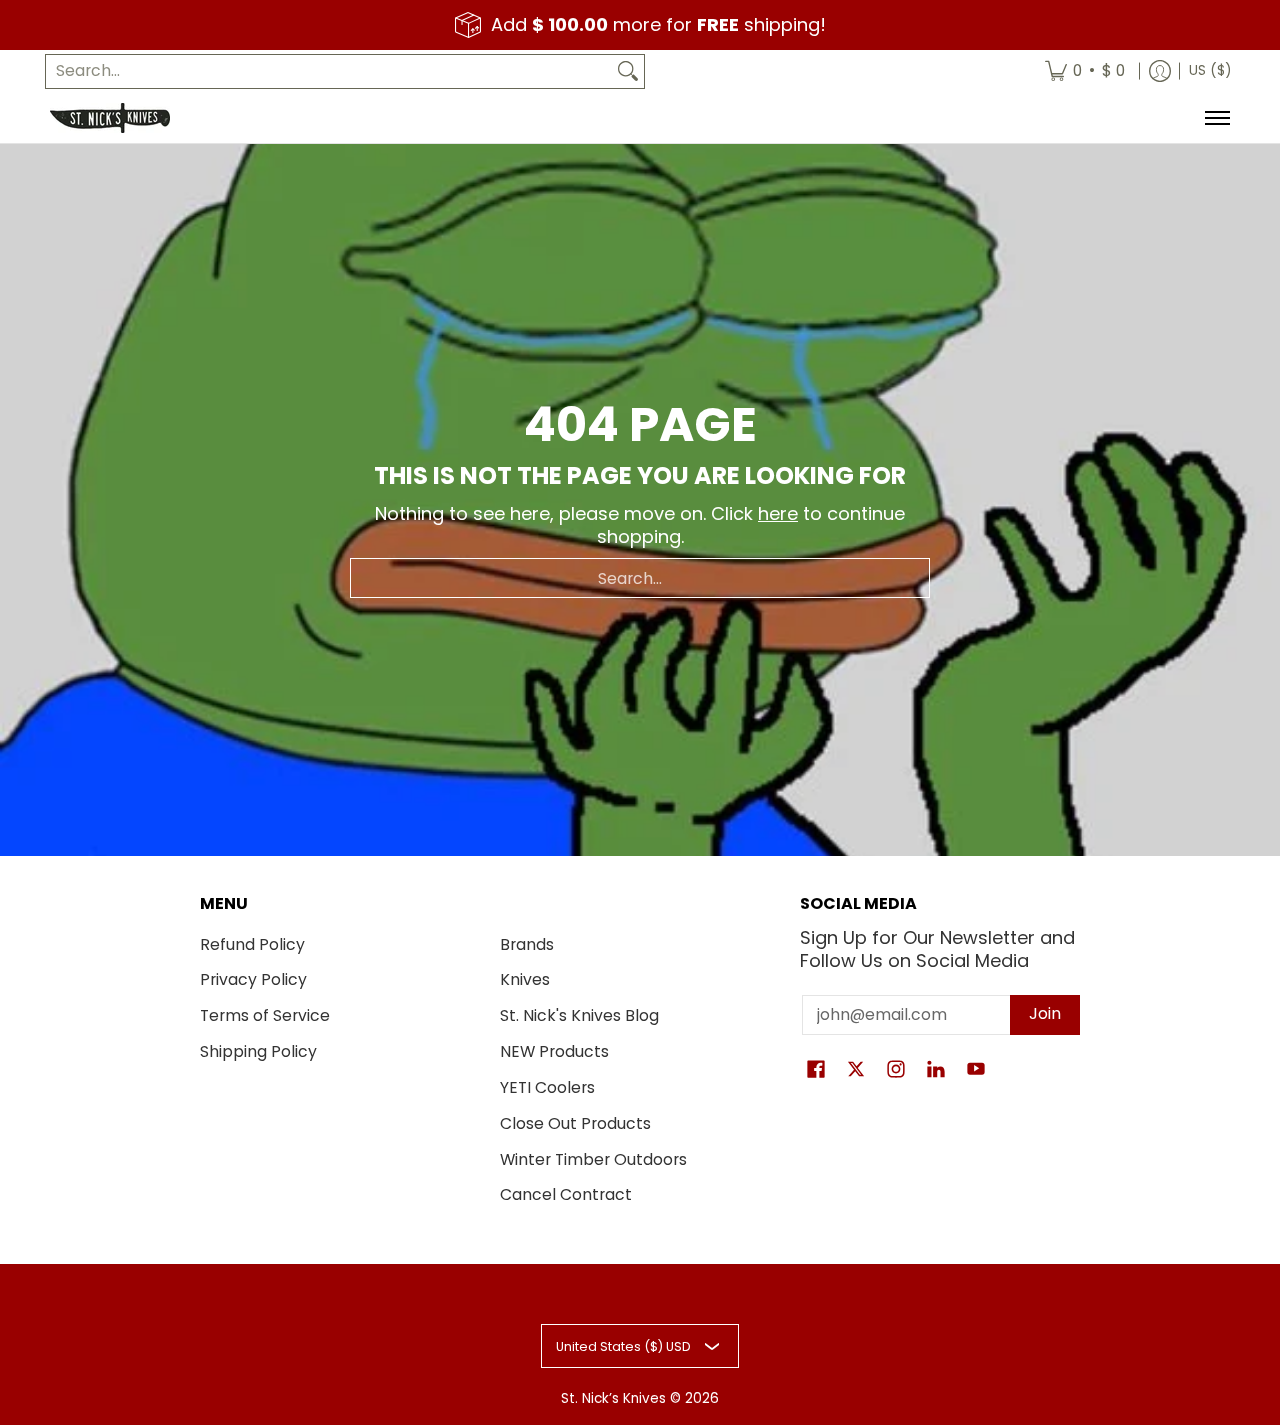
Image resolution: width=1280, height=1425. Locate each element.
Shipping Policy (258, 1051)
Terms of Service (265, 1015)
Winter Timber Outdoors (593, 1159)
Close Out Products (575, 1123)
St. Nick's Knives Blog (579, 1015)
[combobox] (329, 71)
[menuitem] (1085, 71)
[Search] (628, 71)
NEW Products (554, 1051)
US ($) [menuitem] (1210, 70)
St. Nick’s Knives (613, 1398)
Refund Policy (252, 944)
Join (1045, 1013)
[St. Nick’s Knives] (110, 118)
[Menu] (1216, 118)
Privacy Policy (253, 979)
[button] (816, 1071)
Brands (527, 944)
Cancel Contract (566, 1194)
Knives (525, 979)
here (778, 513)
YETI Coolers (547, 1087)
